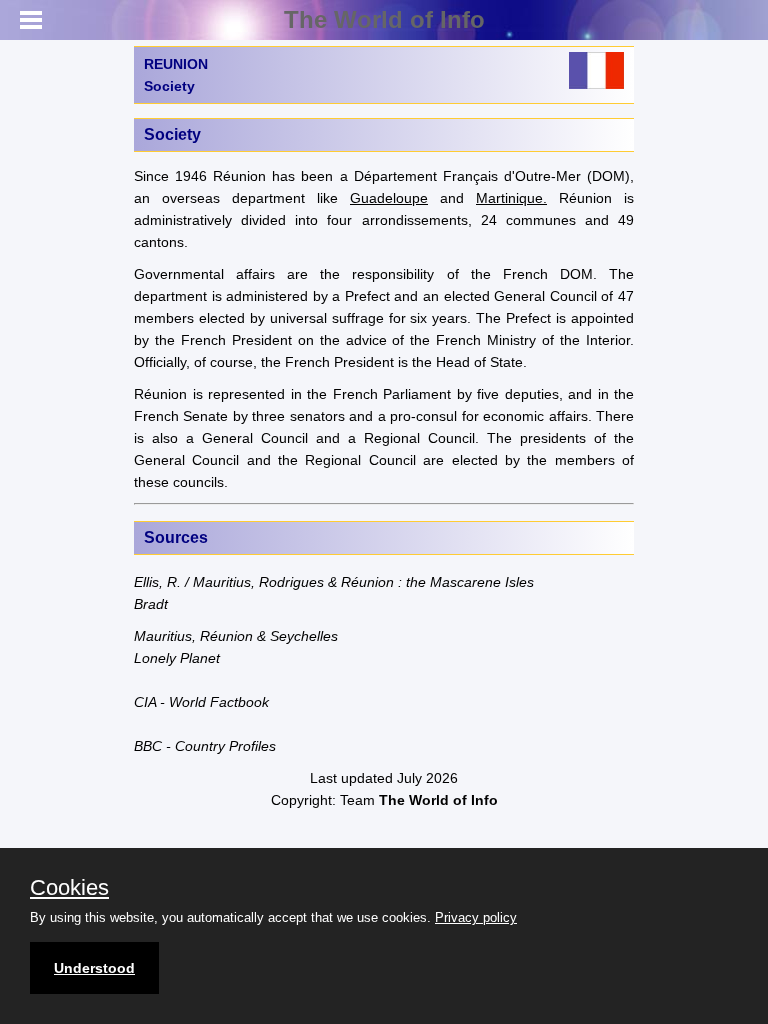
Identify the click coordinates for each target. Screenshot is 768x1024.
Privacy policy (476, 917)
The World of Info (384, 19)
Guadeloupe (389, 198)
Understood (94, 968)
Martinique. (511, 198)
